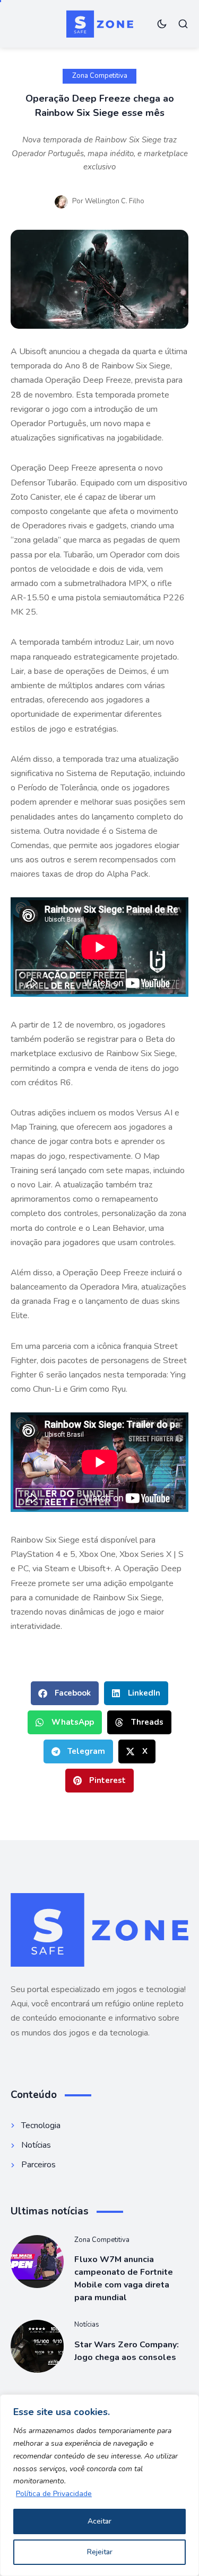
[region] (99, 2485)
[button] (65, 1693)
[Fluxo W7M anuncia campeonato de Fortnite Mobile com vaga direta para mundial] (37, 2262)
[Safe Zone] (100, 24)
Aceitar (99, 2521)
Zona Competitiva (100, 76)
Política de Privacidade (54, 2494)
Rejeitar (100, 2552)
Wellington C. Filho (115, 201)
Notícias (87, 2325)
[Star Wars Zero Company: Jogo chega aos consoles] (37, 2346)
